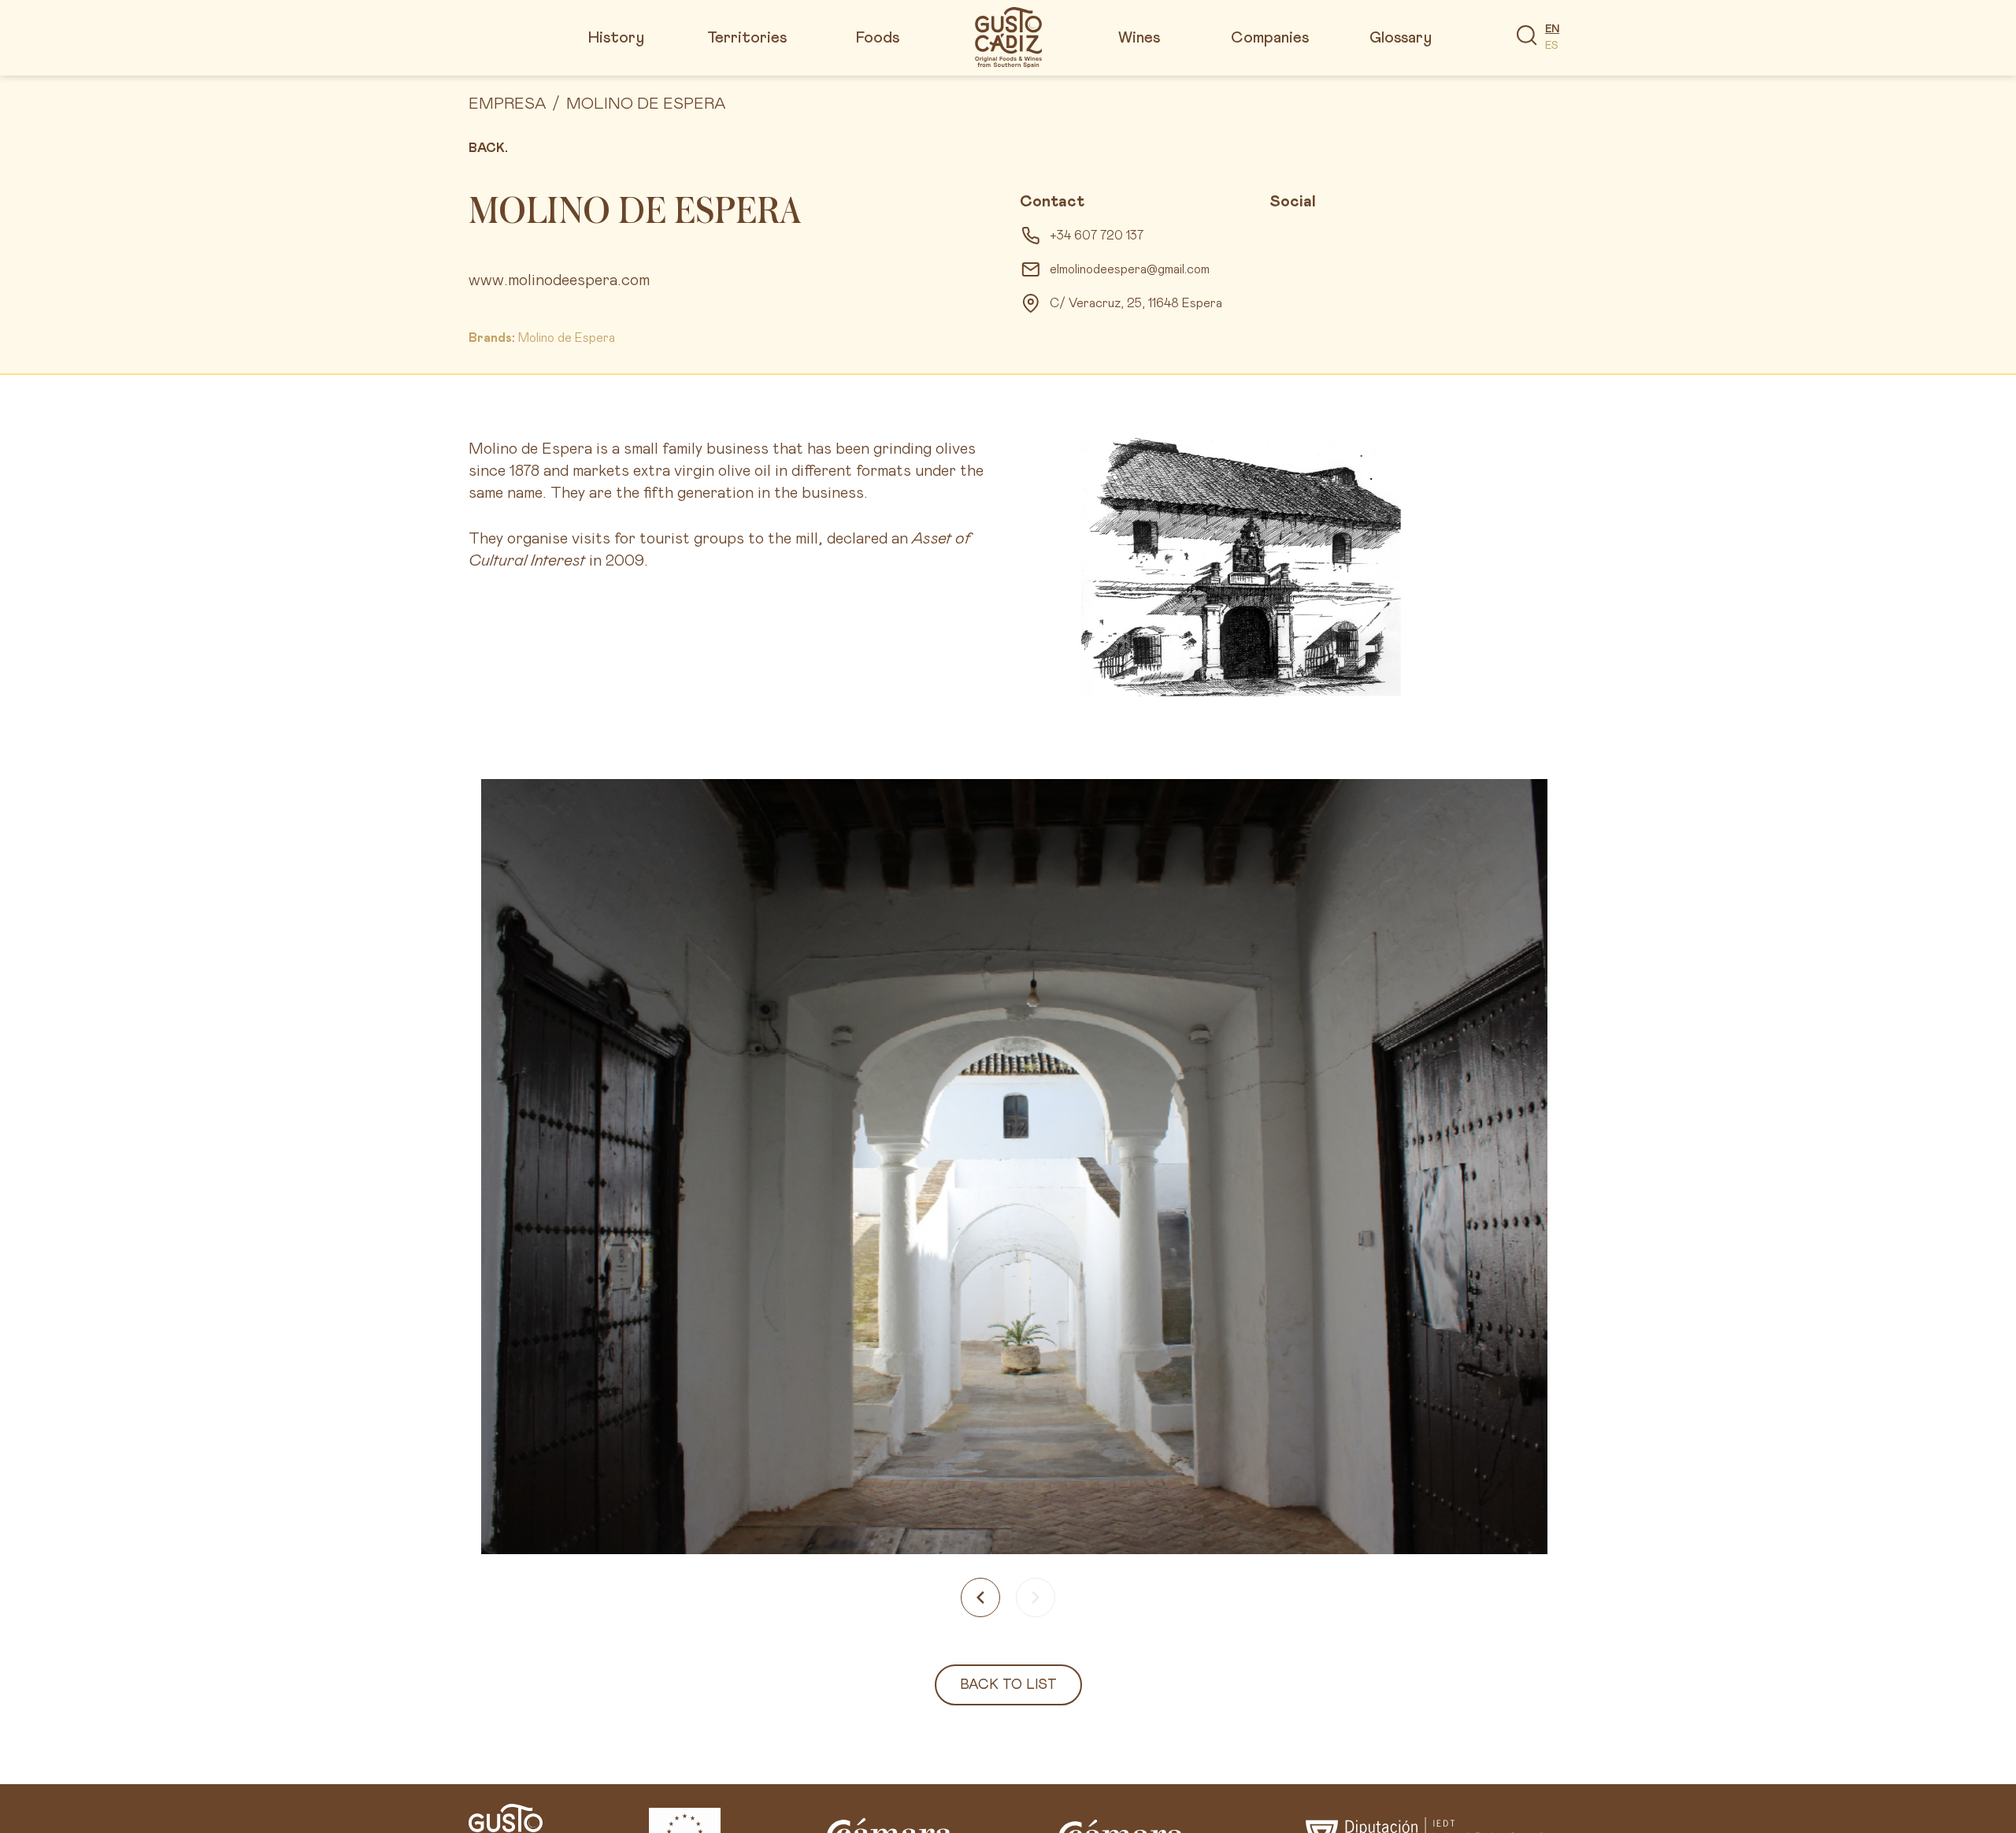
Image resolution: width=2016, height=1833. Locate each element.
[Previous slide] (980, 1597)
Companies (1270, 38)
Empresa (507, 104)
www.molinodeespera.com (559, 280)
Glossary (1401, 38)
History (616, 38)
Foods (878, 38)
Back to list (1008, 1685)
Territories (747, 38)
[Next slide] (1036, 1597)
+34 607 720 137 (1097, 236)
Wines (1139, 38)
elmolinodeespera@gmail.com (1130, 269)
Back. (488, 148)
